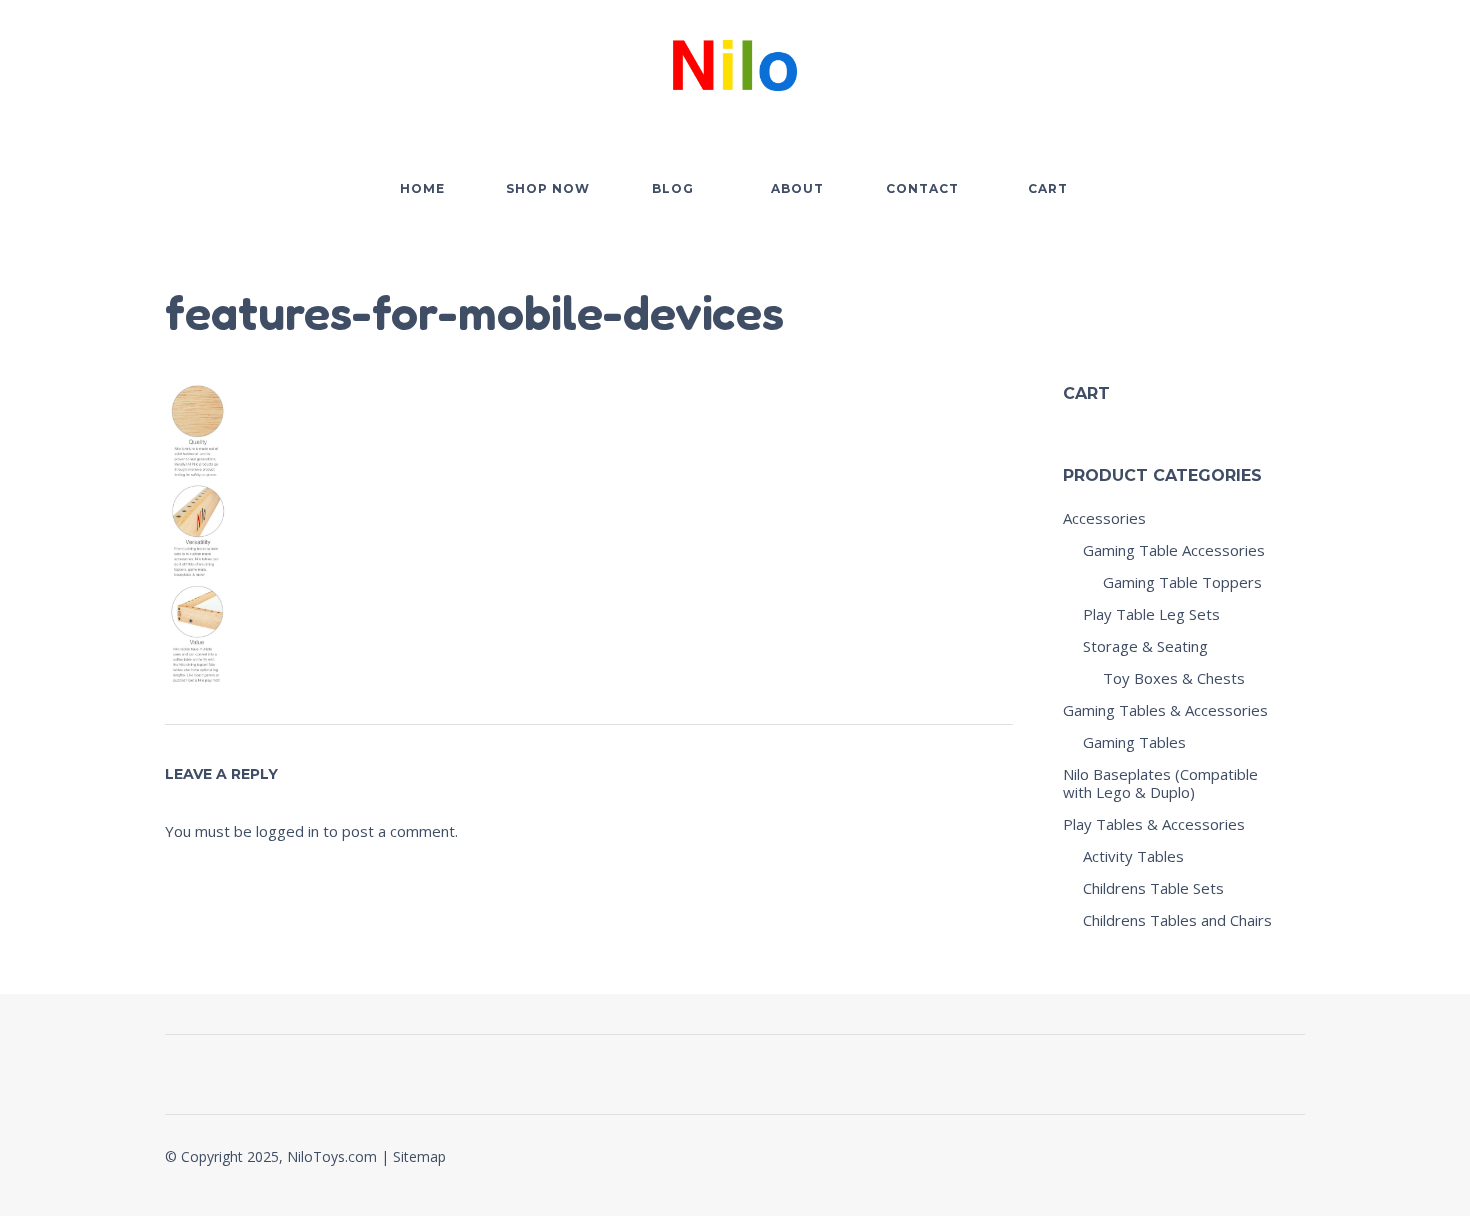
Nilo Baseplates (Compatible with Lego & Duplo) (1160, 783)
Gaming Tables (1134, 742)
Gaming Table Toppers (1182, 582)
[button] (1179, 61)
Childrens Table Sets (1153, 888)
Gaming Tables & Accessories (1165, 710)
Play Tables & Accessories (1154, 824)
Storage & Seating (1145, 646)
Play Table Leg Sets (1151, 614)
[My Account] (1235, 61)
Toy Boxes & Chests (1174, 678)
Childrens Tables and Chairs (1177, 920)
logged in (287, 831)
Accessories (1104, 518)
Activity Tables (1133, 856)
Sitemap (419, 1156)
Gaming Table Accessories (1174, 550)
